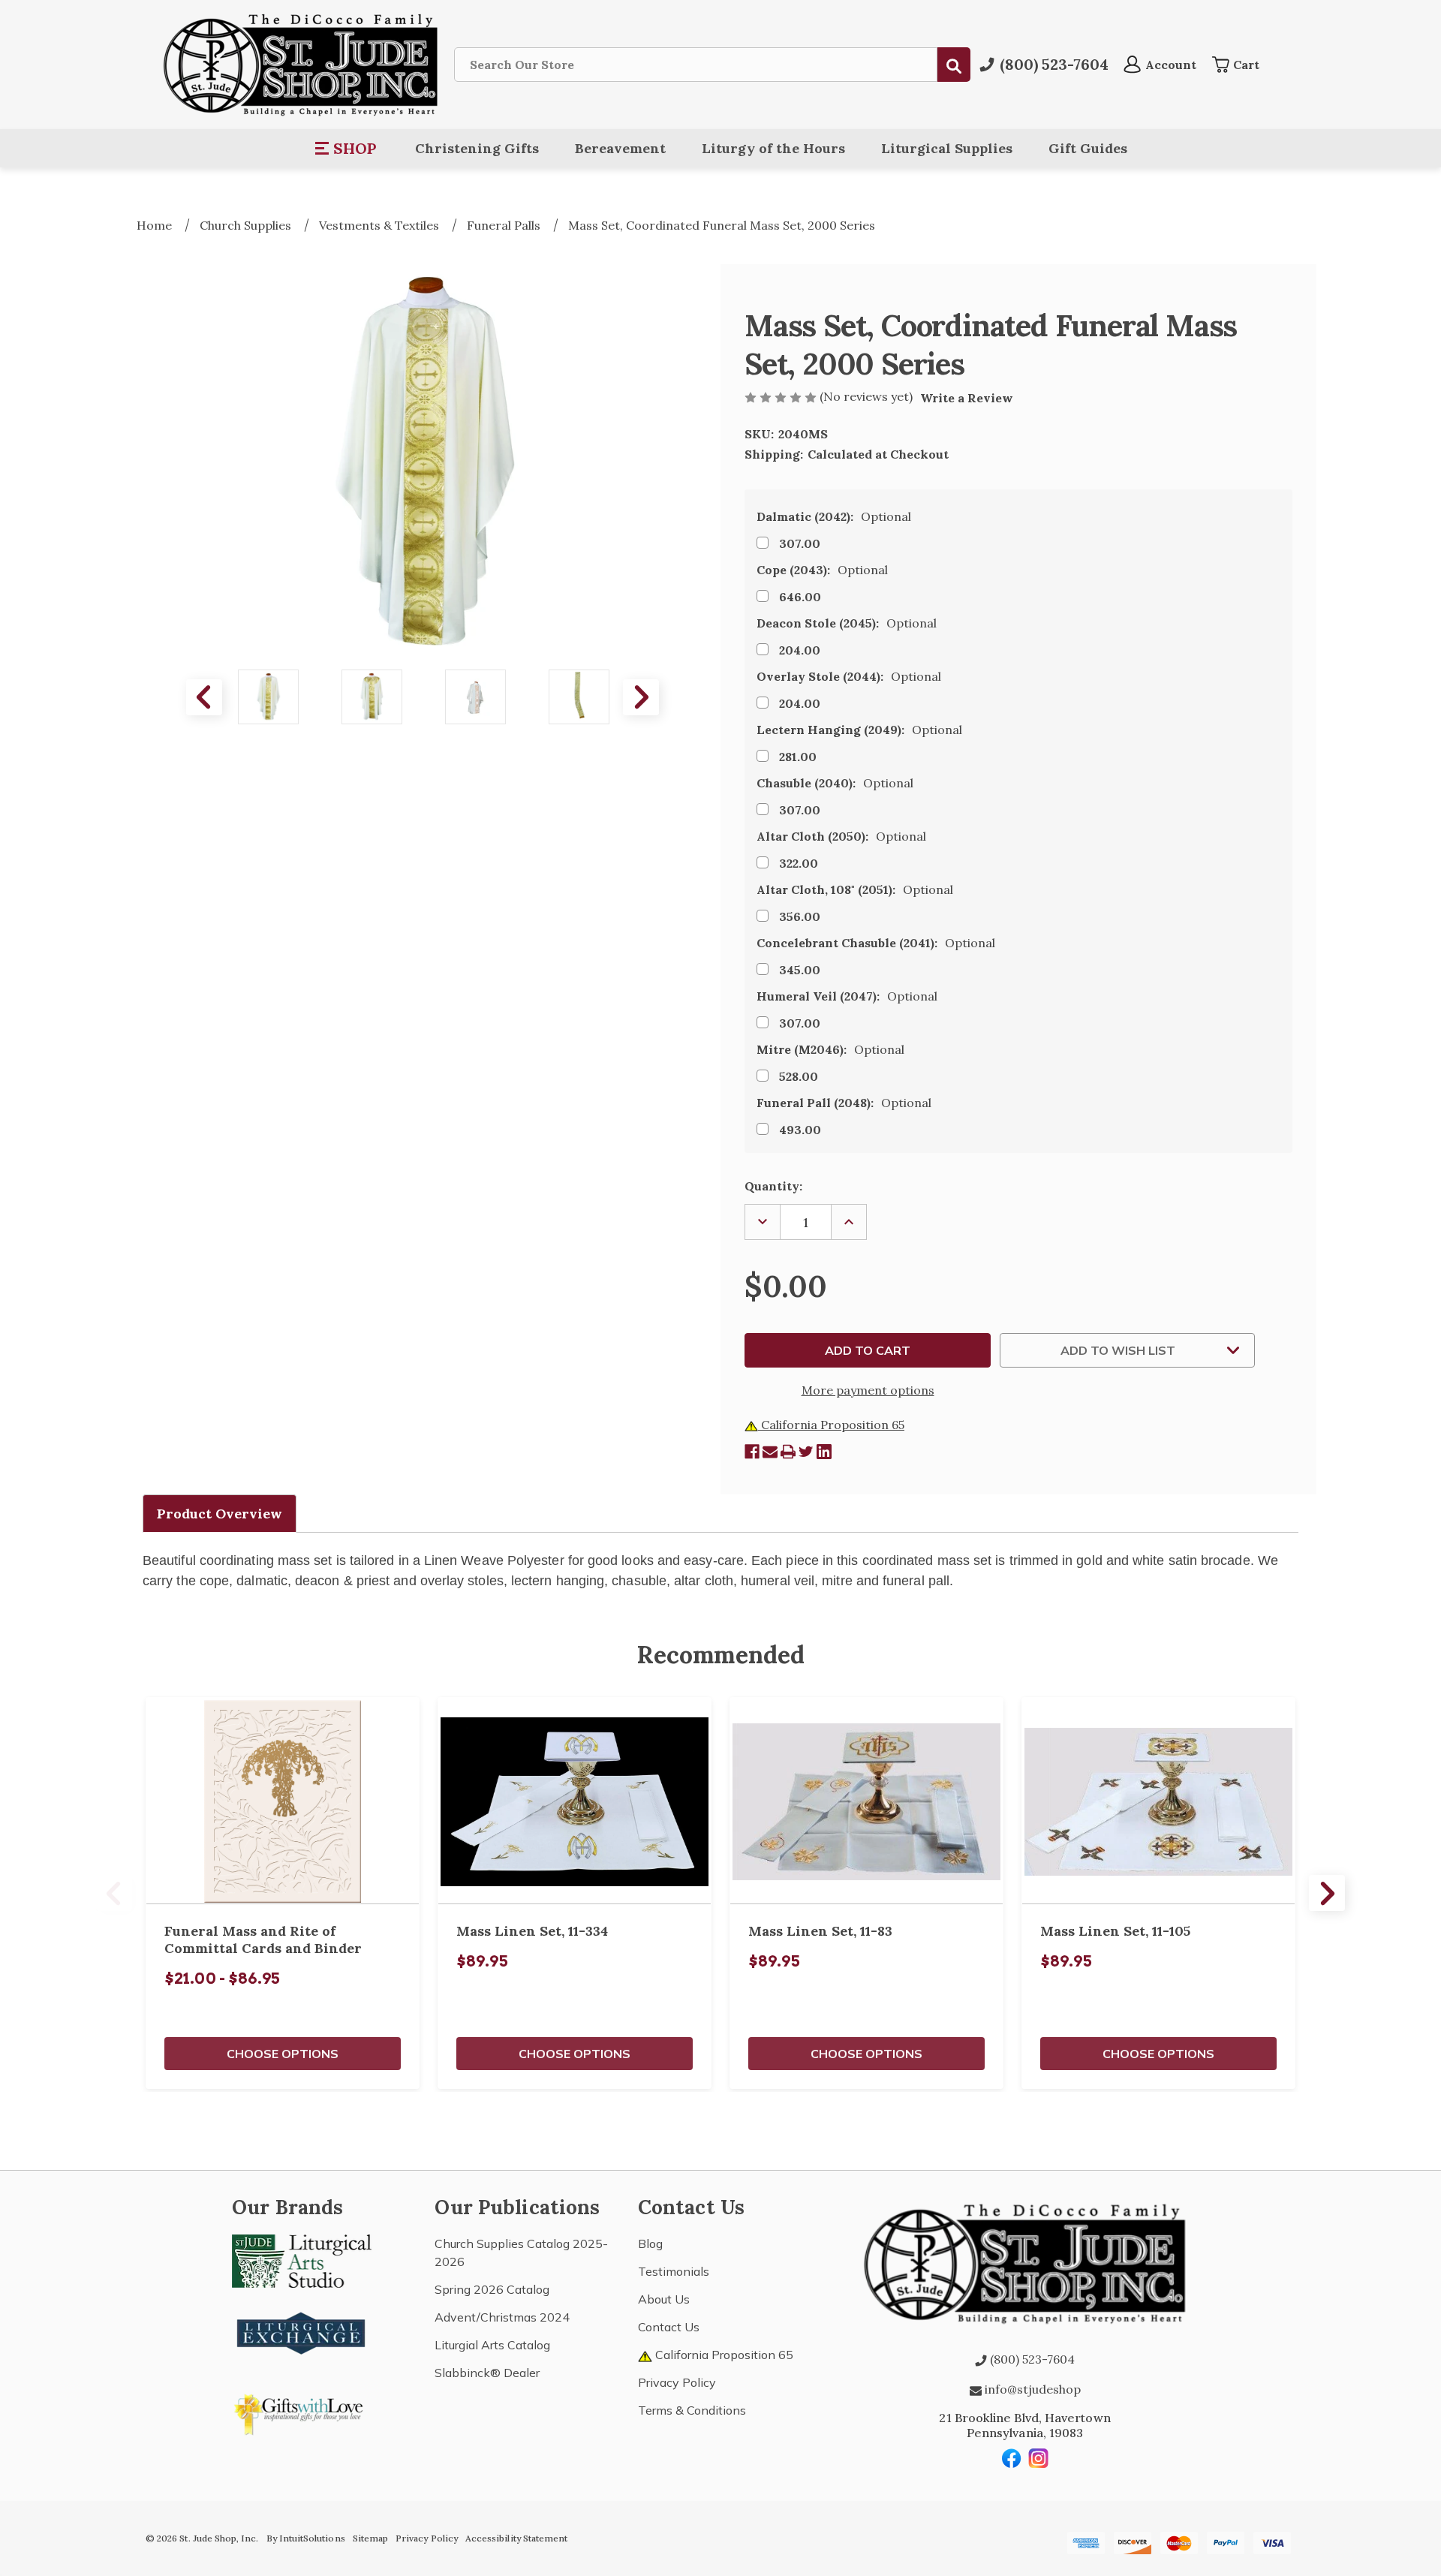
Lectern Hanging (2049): (859, 730)
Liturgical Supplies (947, 148)
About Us (664, 2299)
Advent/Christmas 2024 (502, 2317)
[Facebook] (752, 1452)
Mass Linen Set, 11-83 (820, 1931)
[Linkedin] (824, 1452)
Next (641, 697)
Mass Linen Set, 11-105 (1115, 1931)
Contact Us (669, 2327)
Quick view (283, 1801)
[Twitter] (806, 1452)
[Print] (788, 1452)
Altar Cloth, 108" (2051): (855, 889)
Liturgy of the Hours (773, 148)
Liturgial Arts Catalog (492, 2345)
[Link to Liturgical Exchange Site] (302, 2331)
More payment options (868, 1390)
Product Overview (220, 1514)
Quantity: (773, 1186)
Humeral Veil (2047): (847, 996)
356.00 (800, 916)
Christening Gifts (477, 148)
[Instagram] (1039, 2458)
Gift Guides (1088, 148)
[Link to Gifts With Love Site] (302, 2412)
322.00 (799, 863)
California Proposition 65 (831, 1425)
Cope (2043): (822, 570)
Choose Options (283, 2054)
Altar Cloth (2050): (841, 836)
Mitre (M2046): (830, 1049)
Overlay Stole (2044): (849, 676)
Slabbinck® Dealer (487, 2373)
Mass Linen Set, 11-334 (532, 1931)
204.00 (800, 650)
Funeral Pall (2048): (844, 1103)
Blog (650, 2243)
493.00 (800, 1130)
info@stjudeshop (1031, 2389)
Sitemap (370, 2538)
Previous (204, 697)
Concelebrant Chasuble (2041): (876, 943)
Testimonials (674, 2271)
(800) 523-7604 (1031, 2359)
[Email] (770, 1452)
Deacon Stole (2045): (847, 623)
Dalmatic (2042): (834, 516)
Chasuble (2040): (835, 783)
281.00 (798, 757)
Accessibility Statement (516, 2538)
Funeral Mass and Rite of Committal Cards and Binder (263, 1940)
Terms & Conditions (692, 2410)
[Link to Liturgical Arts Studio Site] (302, 2260)
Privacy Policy (677, 2382)
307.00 (800, 543)
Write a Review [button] (967, 398)
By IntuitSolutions (306, 2538)
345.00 (800, 970)
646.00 (800, 597)
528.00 (799, 1076)
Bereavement (620, 148)
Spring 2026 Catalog (492, 2289)
